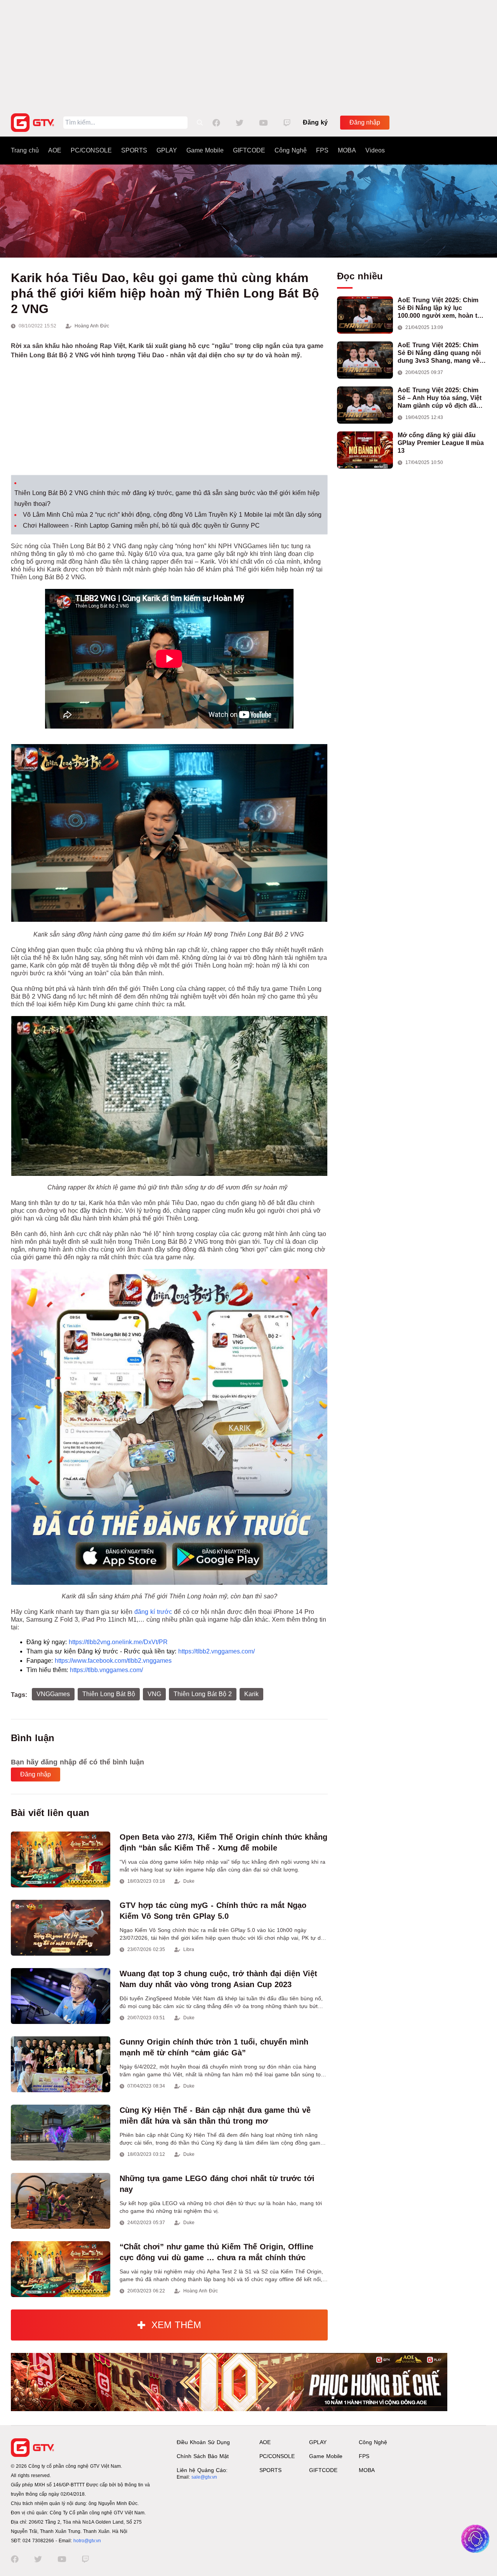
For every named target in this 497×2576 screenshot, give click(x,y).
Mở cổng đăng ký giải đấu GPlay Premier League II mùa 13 (441, 443)
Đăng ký (315, 122)
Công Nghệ (291, 150)
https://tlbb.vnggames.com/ (106, 1670)
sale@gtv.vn (204, 2477)
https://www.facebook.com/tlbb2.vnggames (113, 1661)
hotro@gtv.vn (87, 2541)
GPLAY (167, 150)
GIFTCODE (249, 150)
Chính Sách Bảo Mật (203, 2456)
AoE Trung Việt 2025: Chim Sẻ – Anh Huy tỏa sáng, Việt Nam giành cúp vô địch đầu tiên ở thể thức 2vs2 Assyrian (442, 398)
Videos (375, 150)
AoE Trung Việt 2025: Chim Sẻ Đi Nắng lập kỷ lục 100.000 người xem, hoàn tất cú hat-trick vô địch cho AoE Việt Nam (440, 308)
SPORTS (134, 150)
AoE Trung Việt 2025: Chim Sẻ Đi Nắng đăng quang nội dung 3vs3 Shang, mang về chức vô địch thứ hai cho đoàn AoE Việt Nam (439, 353)
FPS (322, 150)
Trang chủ (25, 150)
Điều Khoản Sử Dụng (203, 2442)
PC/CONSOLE (91, 150)
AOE (55, 150)
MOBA (347, 150)
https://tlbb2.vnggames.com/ (216, 1651)
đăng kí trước (153, 1612)
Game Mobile (205, 150)
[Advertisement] (248, 54)
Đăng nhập (365, 122)
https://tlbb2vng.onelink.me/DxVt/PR (118, 1642)
